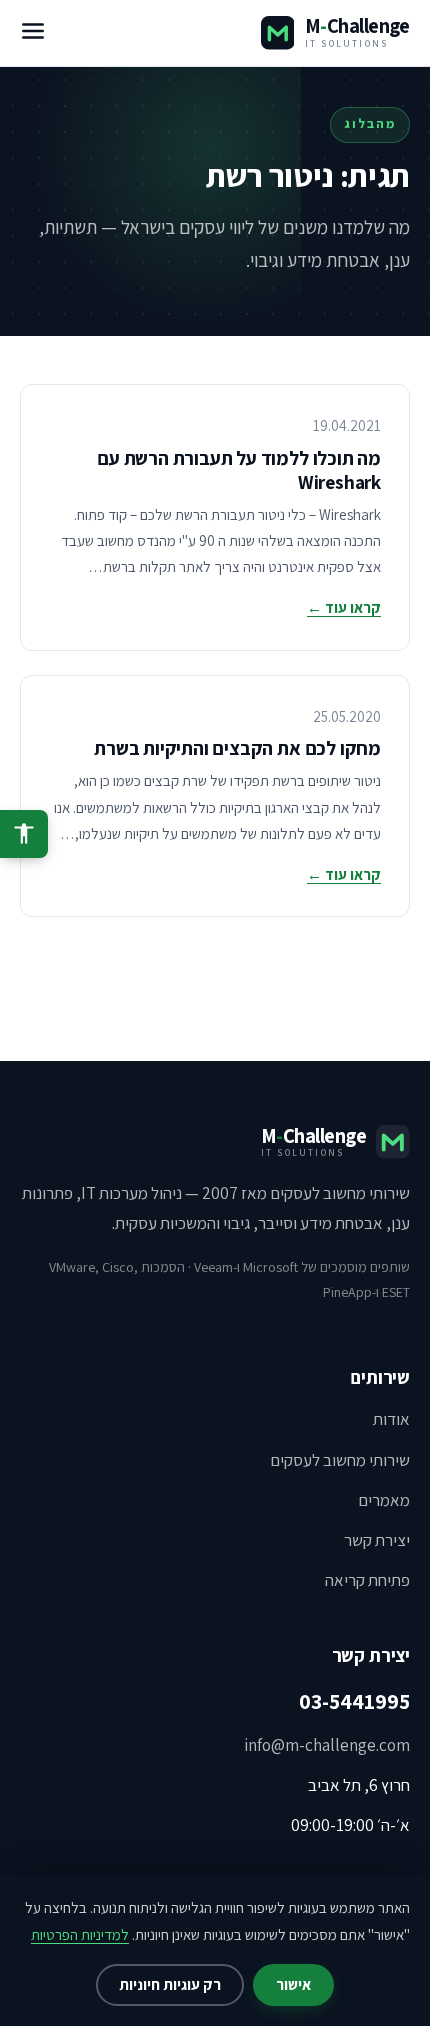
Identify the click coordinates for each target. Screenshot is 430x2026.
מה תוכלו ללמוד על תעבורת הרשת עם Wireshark (239, 470)
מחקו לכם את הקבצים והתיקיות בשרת (237, 748)
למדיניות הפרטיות (80, 1934)
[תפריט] (33, 33)
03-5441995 (354, 1701)
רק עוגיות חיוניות (170, 1984)
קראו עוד (344, 607)
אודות (391, 1419)
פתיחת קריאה (367, 1580)
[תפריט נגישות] (24, 834)
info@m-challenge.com (327, 1745)
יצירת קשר (377, 1540)
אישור (293, 1984)
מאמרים (384, 1500)
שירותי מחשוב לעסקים (340, 1460)
